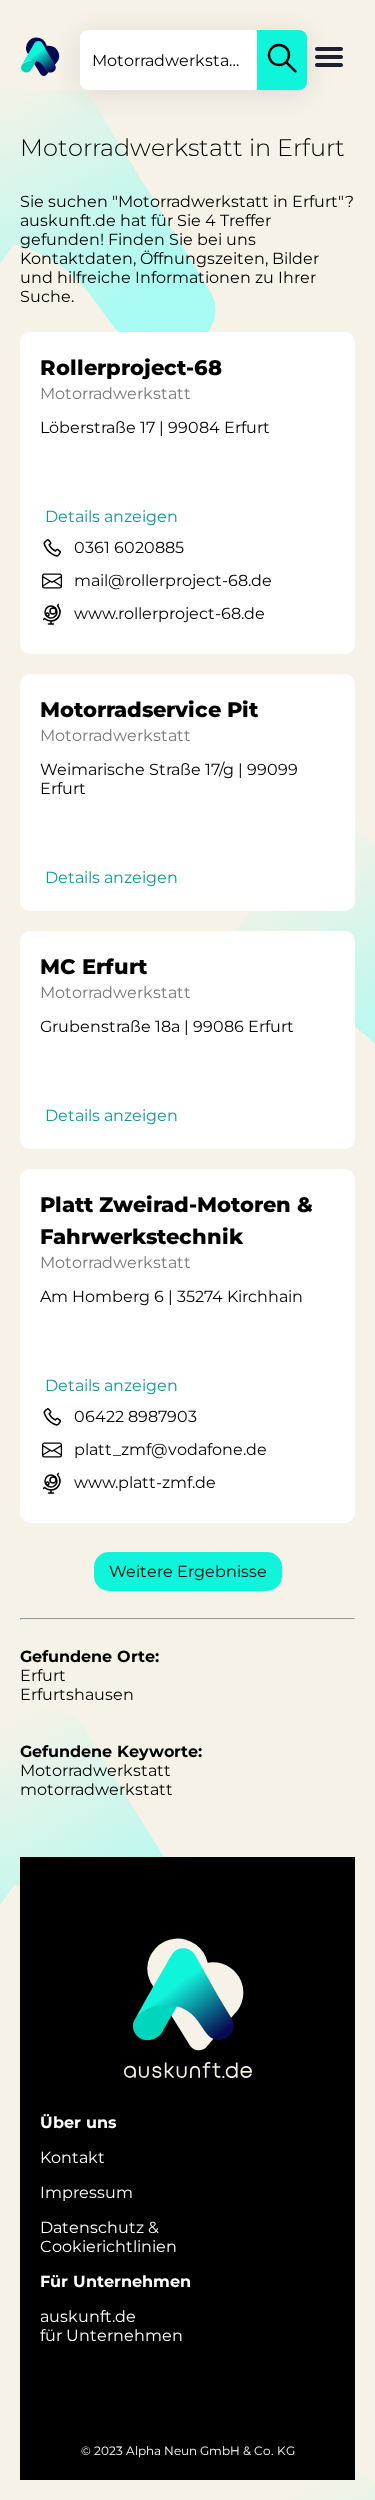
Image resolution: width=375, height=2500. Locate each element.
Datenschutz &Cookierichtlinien (108, 2237)
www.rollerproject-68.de (169, 613)
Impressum (86, 2192)
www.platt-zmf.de (145, 1482)
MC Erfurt (93, 966)
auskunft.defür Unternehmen (111, 2326)
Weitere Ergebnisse (188, 1571)
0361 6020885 (129, 547)
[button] (329, 59)
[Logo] (30, 55)
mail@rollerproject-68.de (173, 580)
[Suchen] (282, 60)
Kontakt (72, 2157)
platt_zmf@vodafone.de (170, 1449)
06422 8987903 (135, 1416)
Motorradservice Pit (149, 709)
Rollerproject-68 (131, 367)
